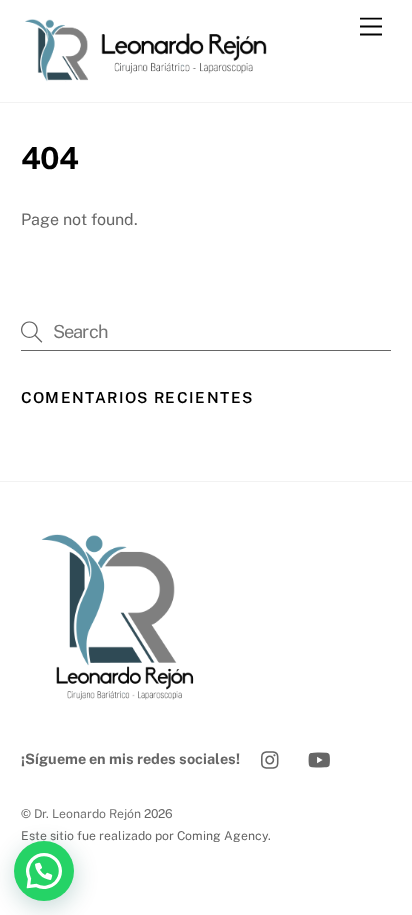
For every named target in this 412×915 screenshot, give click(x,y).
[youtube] (319, 757)
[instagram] (271, 757)
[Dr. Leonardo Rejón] (156, 77)
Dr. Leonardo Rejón (87, 813)
